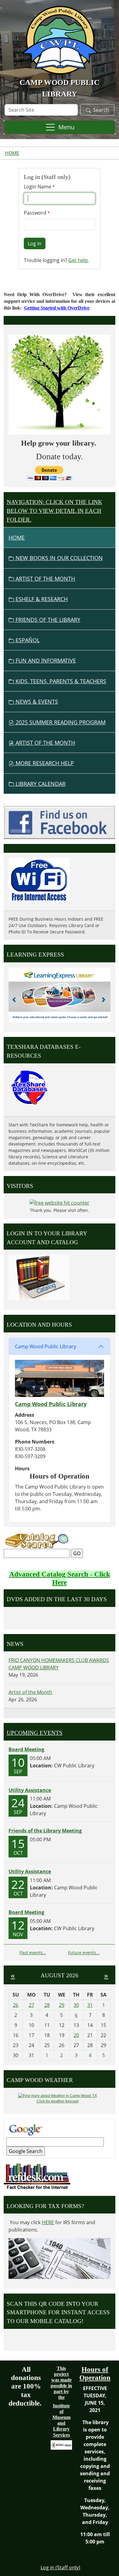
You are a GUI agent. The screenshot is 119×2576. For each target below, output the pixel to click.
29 (62, 2005)
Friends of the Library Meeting (45, 1831)
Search (101, 110)
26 (16, 2005)
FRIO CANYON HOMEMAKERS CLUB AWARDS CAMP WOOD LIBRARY (59, 1664)
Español (27, 640)
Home (12, 153)
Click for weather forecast (58, 2101)
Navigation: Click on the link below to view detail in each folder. (54, 511)
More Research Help (44, 763)
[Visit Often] (4, 802)
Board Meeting (26, 1749)
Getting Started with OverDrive (57, 308)
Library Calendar (40, 784)
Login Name (38, 187)
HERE (48, 2222)
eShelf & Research (41, 599)
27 (31, 2005)
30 (76, 2005)
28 (47, 2005)
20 (76, 2035)
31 (90, 2005)
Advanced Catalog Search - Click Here (60, 1578)
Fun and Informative (45, 660)
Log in (35, 243)
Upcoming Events (35, 1733)
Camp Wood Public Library (45, 1346)
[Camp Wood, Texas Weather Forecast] (58, 2096)
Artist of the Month (45, 579)
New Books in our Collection (58, 558)
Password (36, 213)
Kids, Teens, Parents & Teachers (60, 681)
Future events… (84, 1953)
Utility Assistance (30, 1790)
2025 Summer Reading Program (60, 722)
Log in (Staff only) (60, 2567)
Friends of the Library (47, 620)
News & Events (36, 702)
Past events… (33, 1953)
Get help (78, 260)
